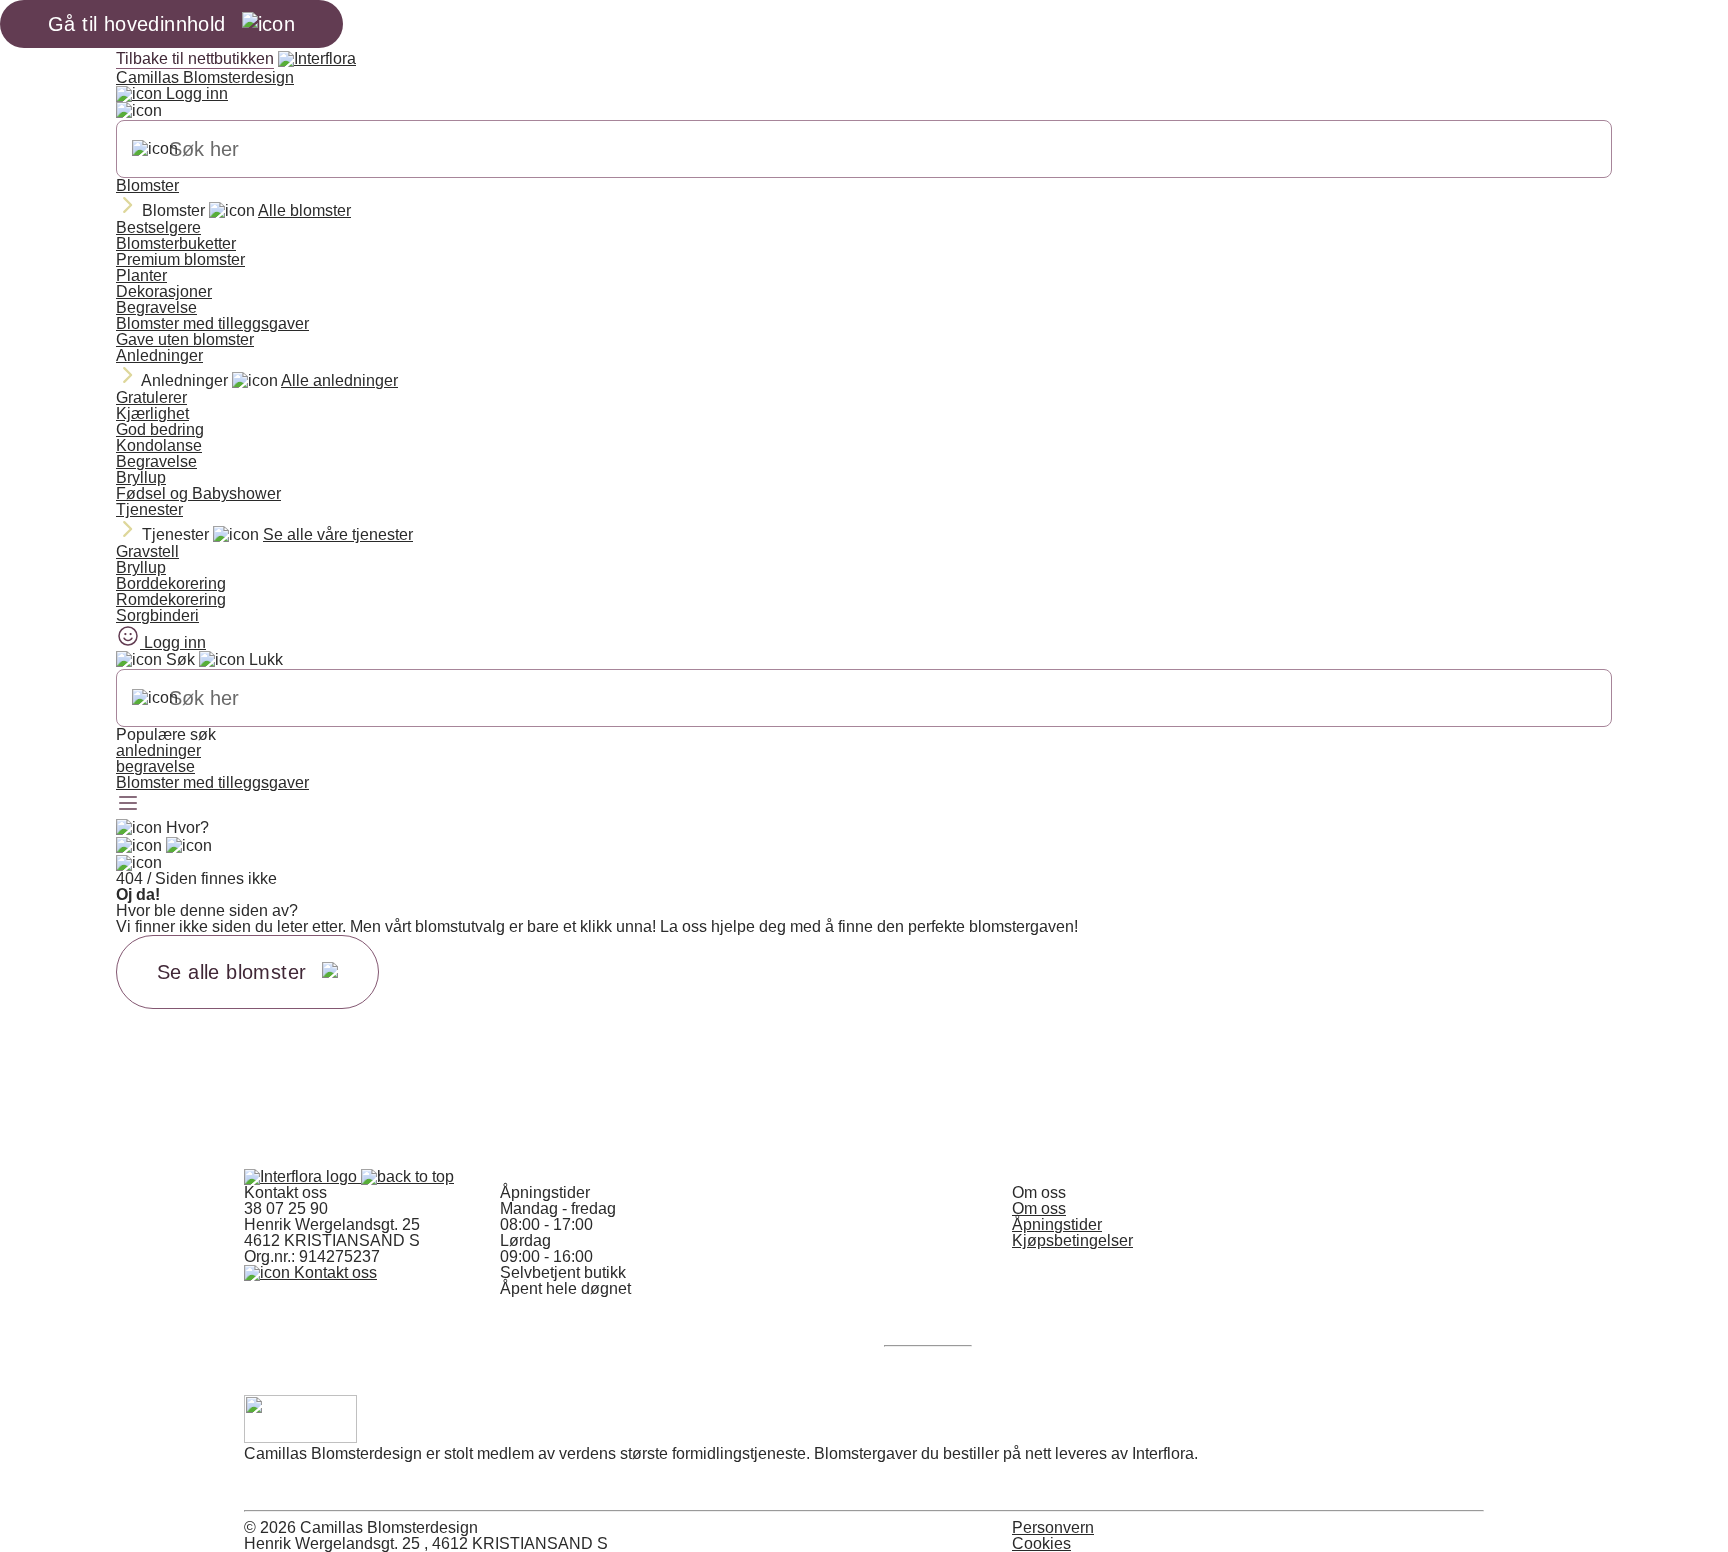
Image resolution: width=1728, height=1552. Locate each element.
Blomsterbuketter (176, 243)
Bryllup (141, 477)
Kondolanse (159, 445)
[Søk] (155, 149)
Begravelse (156, 307)
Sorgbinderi (157, 615)
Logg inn (195, 93)
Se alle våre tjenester (338, 534)
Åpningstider (1057, 1224)
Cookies (1041, 1543)
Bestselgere (158, 227)
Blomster (147, 185)
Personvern (1053, 1527)
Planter (141, 275)
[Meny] (128, 805)
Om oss (1039, 1208)
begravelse (155, 766)
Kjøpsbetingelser (1072, 1240)
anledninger (158, 750)
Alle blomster (304, 210)
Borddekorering (171, 583)
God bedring (160, 429)
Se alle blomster (231, 972)
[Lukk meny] (139, 111)
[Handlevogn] (139, 846)
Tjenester (149, 509)
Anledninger (159, 355)
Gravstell (147, 551)
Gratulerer (151, 397)
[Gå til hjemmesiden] (302, 1176)
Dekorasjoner (164, 291)
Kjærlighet (152, 413)
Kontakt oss (333, 1272)
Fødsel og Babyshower (198, 493)
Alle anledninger (339, 380)
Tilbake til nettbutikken (195, 58)
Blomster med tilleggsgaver (212, 323)
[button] (407, 1176)
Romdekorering (171, 599)
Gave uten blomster (185, 339)
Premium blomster (180, 259)
